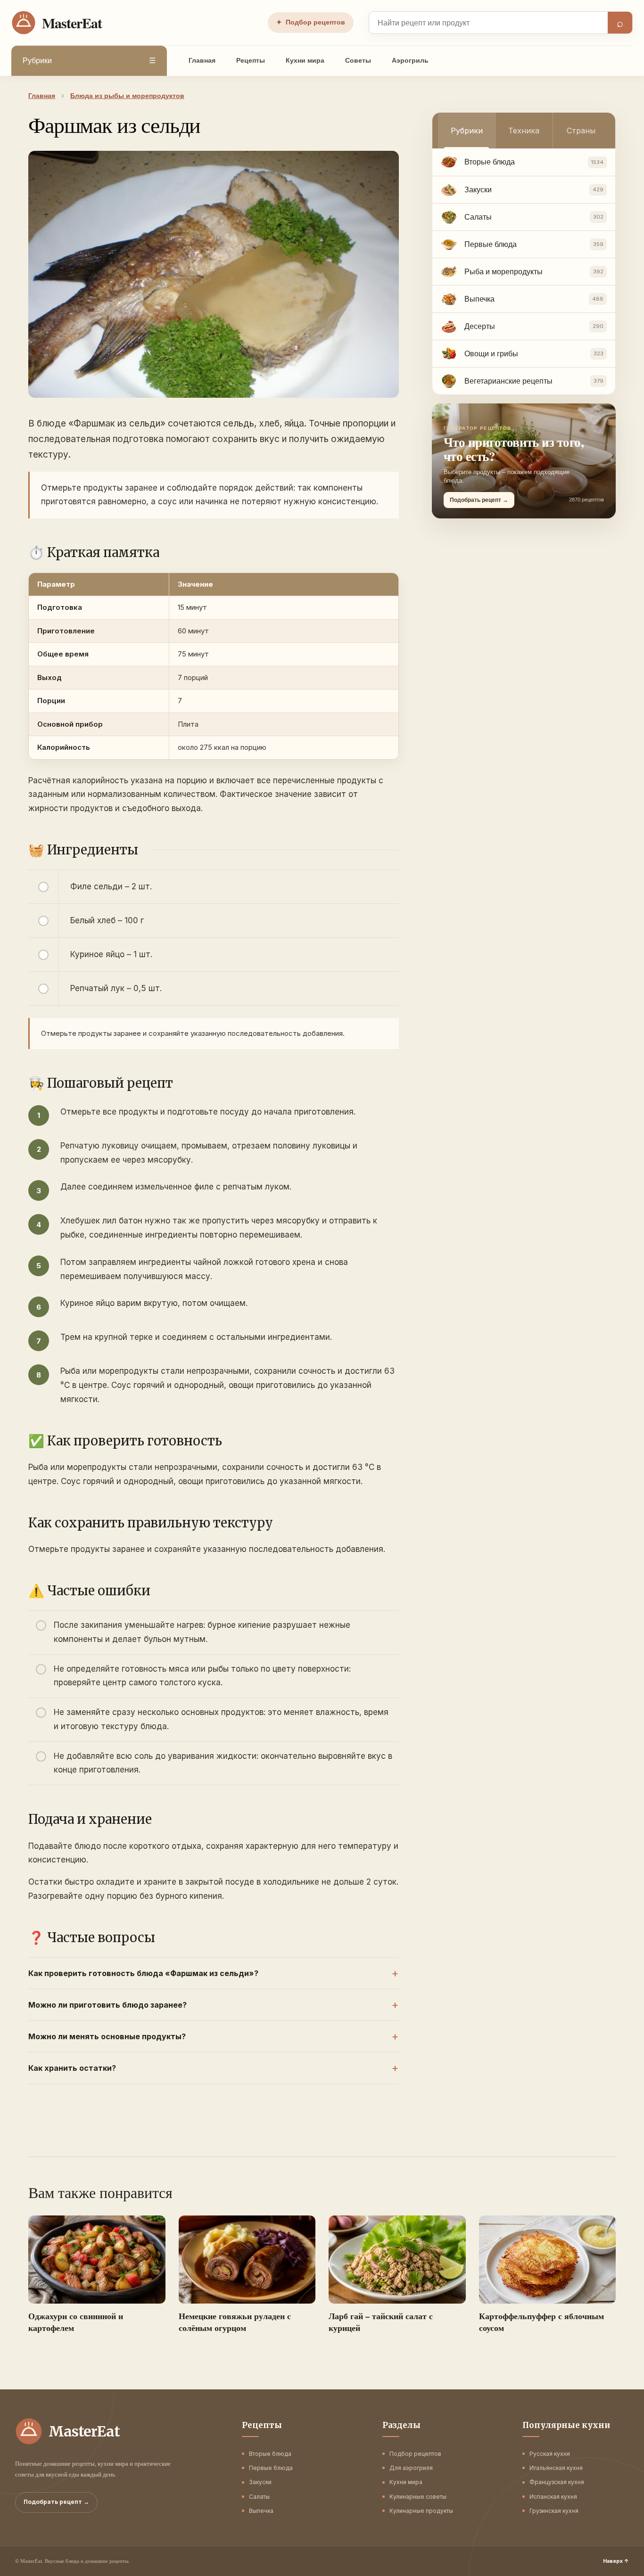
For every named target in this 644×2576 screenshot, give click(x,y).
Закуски (260, 2482)
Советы (358, 60)
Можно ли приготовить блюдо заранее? (107, 2005)
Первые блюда (271, 2468)
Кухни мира (305, 60)
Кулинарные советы (418, 2497)
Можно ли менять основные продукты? (107, 2036)
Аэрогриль (410, 60)
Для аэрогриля (411, 2468)
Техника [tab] (524, 131)
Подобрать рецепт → (56, 2502)
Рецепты (251, 60)
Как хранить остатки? (72, 2068)
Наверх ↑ (616, 2561)
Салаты (259, 2497)
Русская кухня (550, 2454)
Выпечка (261, 2511)
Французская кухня (557, 2482)
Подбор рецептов (311, 22)
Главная (202, 60)
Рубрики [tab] (467, 131)
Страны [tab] (581, 131)
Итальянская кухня (556, 2468)
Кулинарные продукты (421, 2511)
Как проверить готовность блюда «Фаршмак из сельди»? (143, 1973)
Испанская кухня (553, 2497)
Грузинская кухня (554, 2511)
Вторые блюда (270, 2454)
